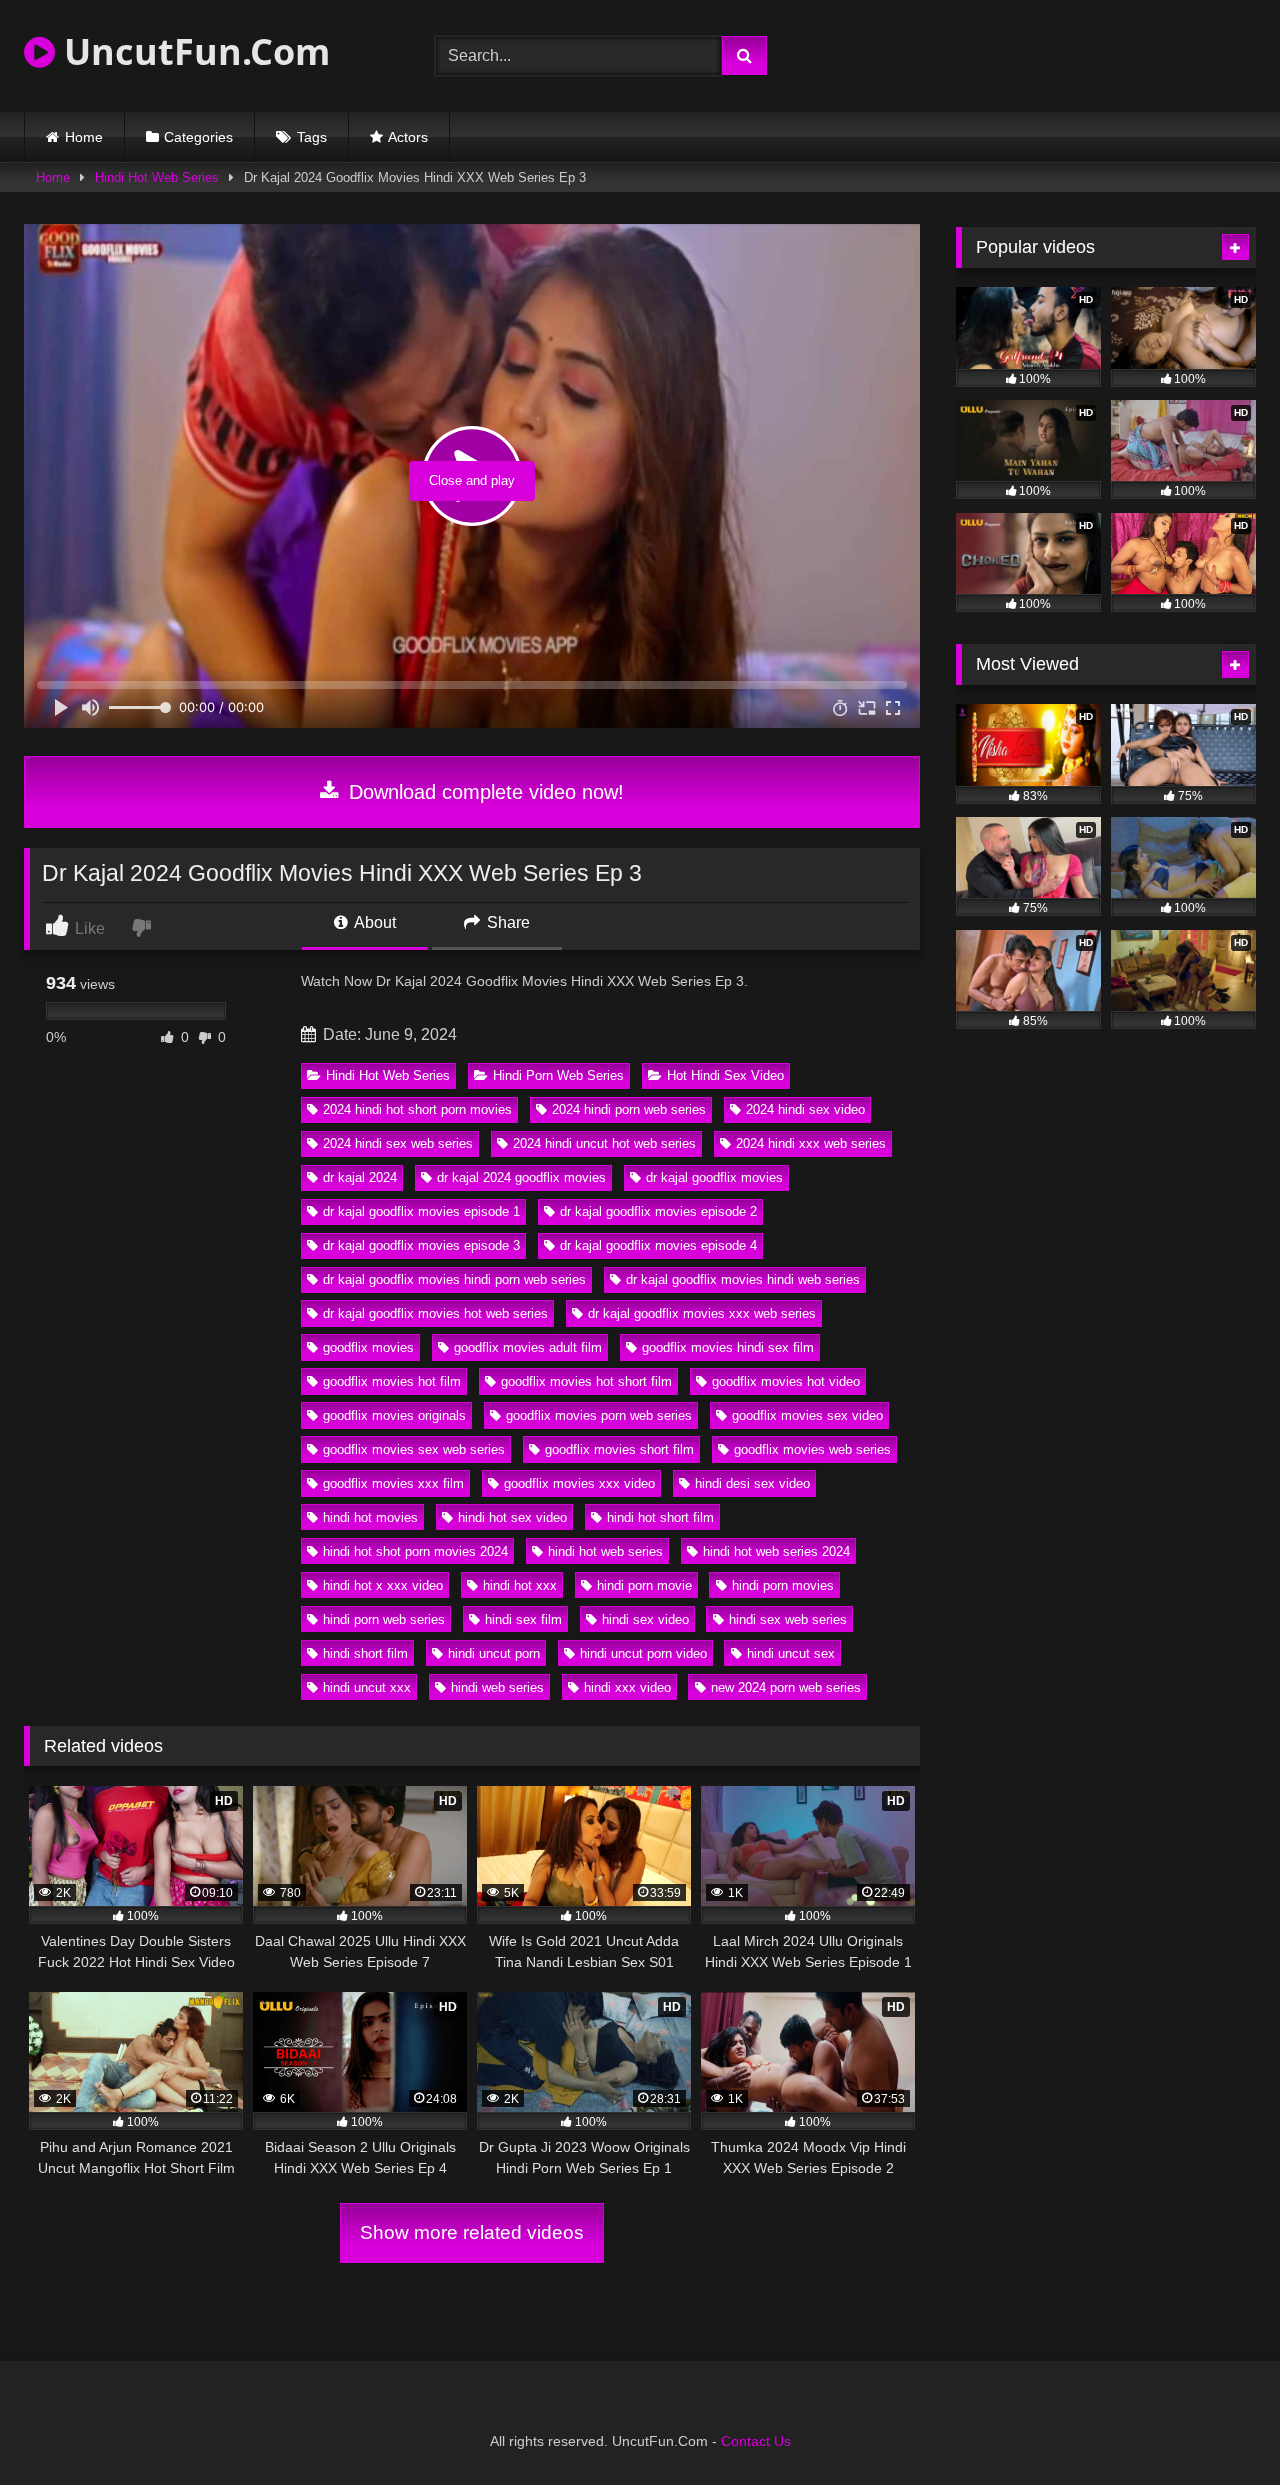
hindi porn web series (384, 1619)
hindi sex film (523, 1619)
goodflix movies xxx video (579, 1483)
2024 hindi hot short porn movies (417, 1109)
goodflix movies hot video (786, 1381)
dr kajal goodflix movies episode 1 (421, 1211)
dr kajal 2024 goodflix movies (521, 1177)
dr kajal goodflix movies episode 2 (658, 1211)
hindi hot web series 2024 (776, 1551)
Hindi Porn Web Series (558, 1075)
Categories (198, 137)
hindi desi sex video (752, 1483)
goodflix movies (368, 1347)
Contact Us (756, 2441)
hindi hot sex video (512, 1517)
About (373, 922)
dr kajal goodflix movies (714, 1177)
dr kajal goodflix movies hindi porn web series (454, 1279)
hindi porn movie (644, 1585)
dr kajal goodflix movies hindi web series (743, 1279)
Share (506, 922)
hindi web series (497, 1687)
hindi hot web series (605, 1551)
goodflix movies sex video (807, 1415)
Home (84, 137)
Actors (408, 137)
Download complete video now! (483, 792)
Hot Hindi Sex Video (725, 1075)
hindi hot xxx (520, 1585)
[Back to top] (1218, 2425)
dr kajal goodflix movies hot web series (435, 1313)
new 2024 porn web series (786, 1687)
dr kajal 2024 (360, 1177)
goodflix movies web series (812, 1449)
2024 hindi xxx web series (811, 1143)
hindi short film (365, 1653)
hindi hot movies (370, 1517)
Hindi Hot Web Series (157, 177)
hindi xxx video (627, 1687)
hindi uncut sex (791, 1653)
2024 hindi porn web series (629, 1109)
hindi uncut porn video (643, 1653)
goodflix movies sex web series (414, 1449)
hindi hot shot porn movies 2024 (415, 1551)
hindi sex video (645, 1619)
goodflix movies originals (394, 1415)
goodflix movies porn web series (599, 1415)
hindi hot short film (660, 1517)
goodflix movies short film (619, 1449)
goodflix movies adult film (528, 1347)
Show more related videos (472, 2232)
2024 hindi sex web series (398, 1143)
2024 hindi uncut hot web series (604, 1143)
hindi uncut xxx (367, 1687)
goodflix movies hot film (392, 1381)
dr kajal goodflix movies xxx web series (702, 1313)
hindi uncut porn (494, 1653)
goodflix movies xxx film (393, 1483)
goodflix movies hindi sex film (728, 1347)
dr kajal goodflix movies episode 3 (421, 1245)
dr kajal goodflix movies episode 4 (658, 1245)
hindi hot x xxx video (383, 1585)
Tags (312, 137)
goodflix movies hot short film (586, 1381)
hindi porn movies (783, 1585)
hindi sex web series (788, 1619)
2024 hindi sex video (805, 1109)
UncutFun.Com (192, 51)
